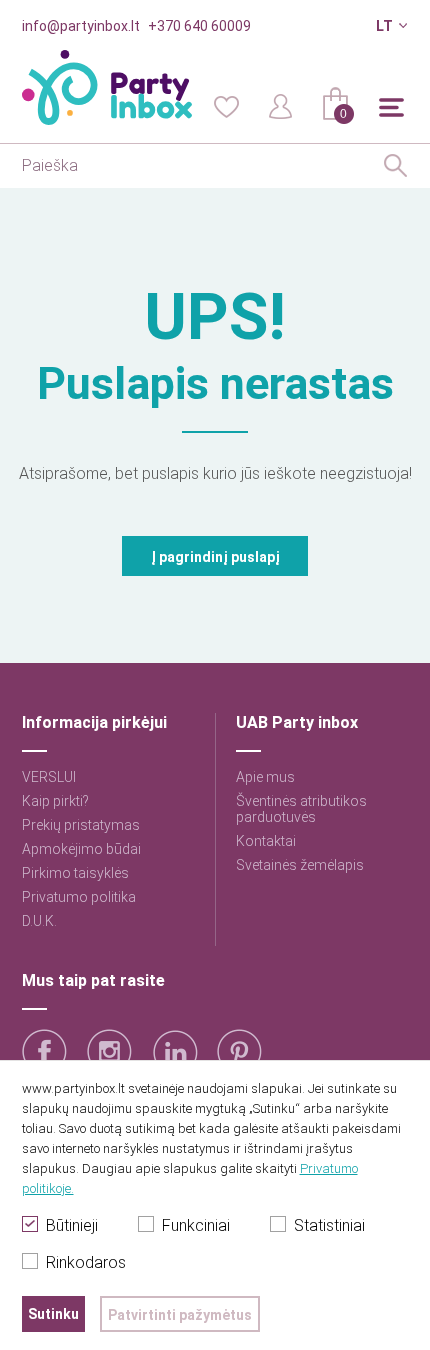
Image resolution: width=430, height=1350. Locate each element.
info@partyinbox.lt (81, 26)
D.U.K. (39, 921)
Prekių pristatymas (81, 825)
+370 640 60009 (199, 26)
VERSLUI (49, 777)
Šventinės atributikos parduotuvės (301, 809)
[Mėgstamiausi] (226, 105)
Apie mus (265, 777)
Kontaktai (266, 841)
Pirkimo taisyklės (75, 873)
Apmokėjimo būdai (81, 849)
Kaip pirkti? (55, 801)
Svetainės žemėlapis (300, 865)
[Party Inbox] (107, 87)
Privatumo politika (79, 897)
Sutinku (53, 1314)
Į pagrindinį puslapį (215, 557)
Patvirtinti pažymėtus (180, 1315)
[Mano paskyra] (281, 105)
